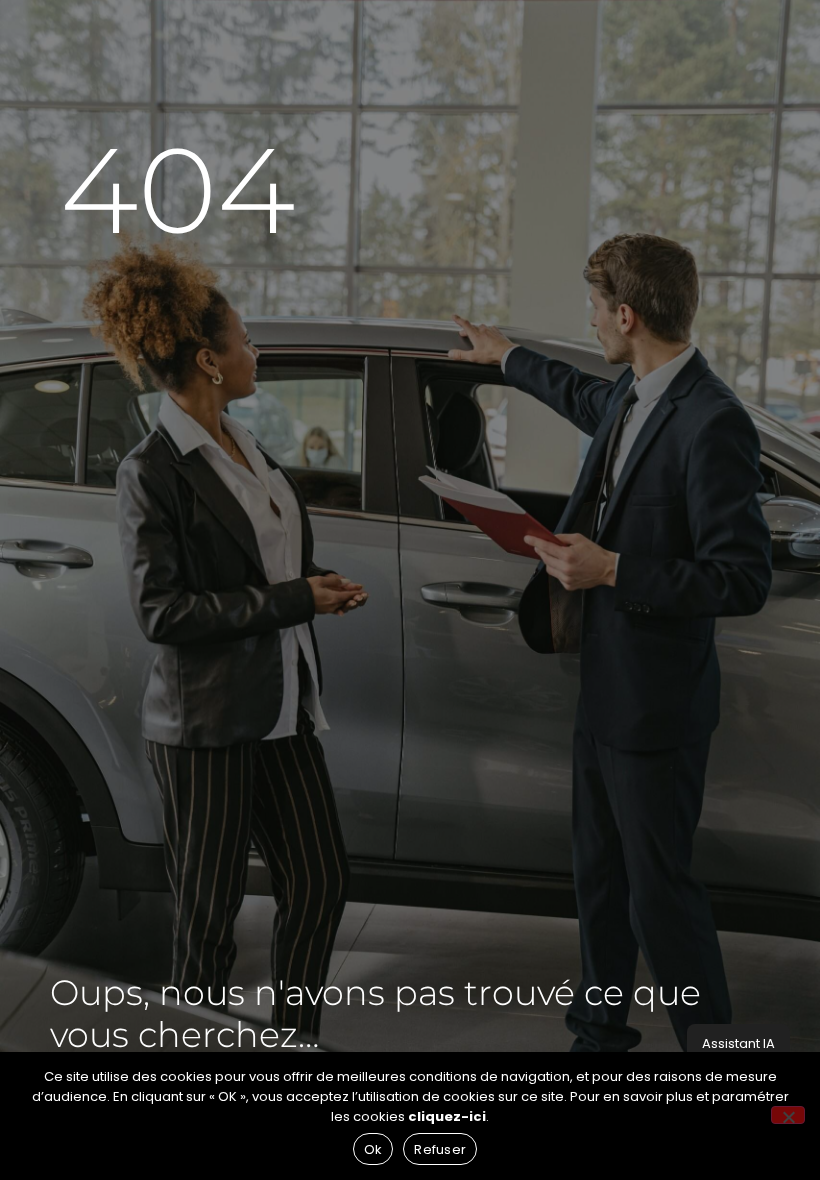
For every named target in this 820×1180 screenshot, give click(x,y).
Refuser (440, 1149)
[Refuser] (788, 1115)
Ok (373, 1149)
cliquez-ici (447, 1116)
